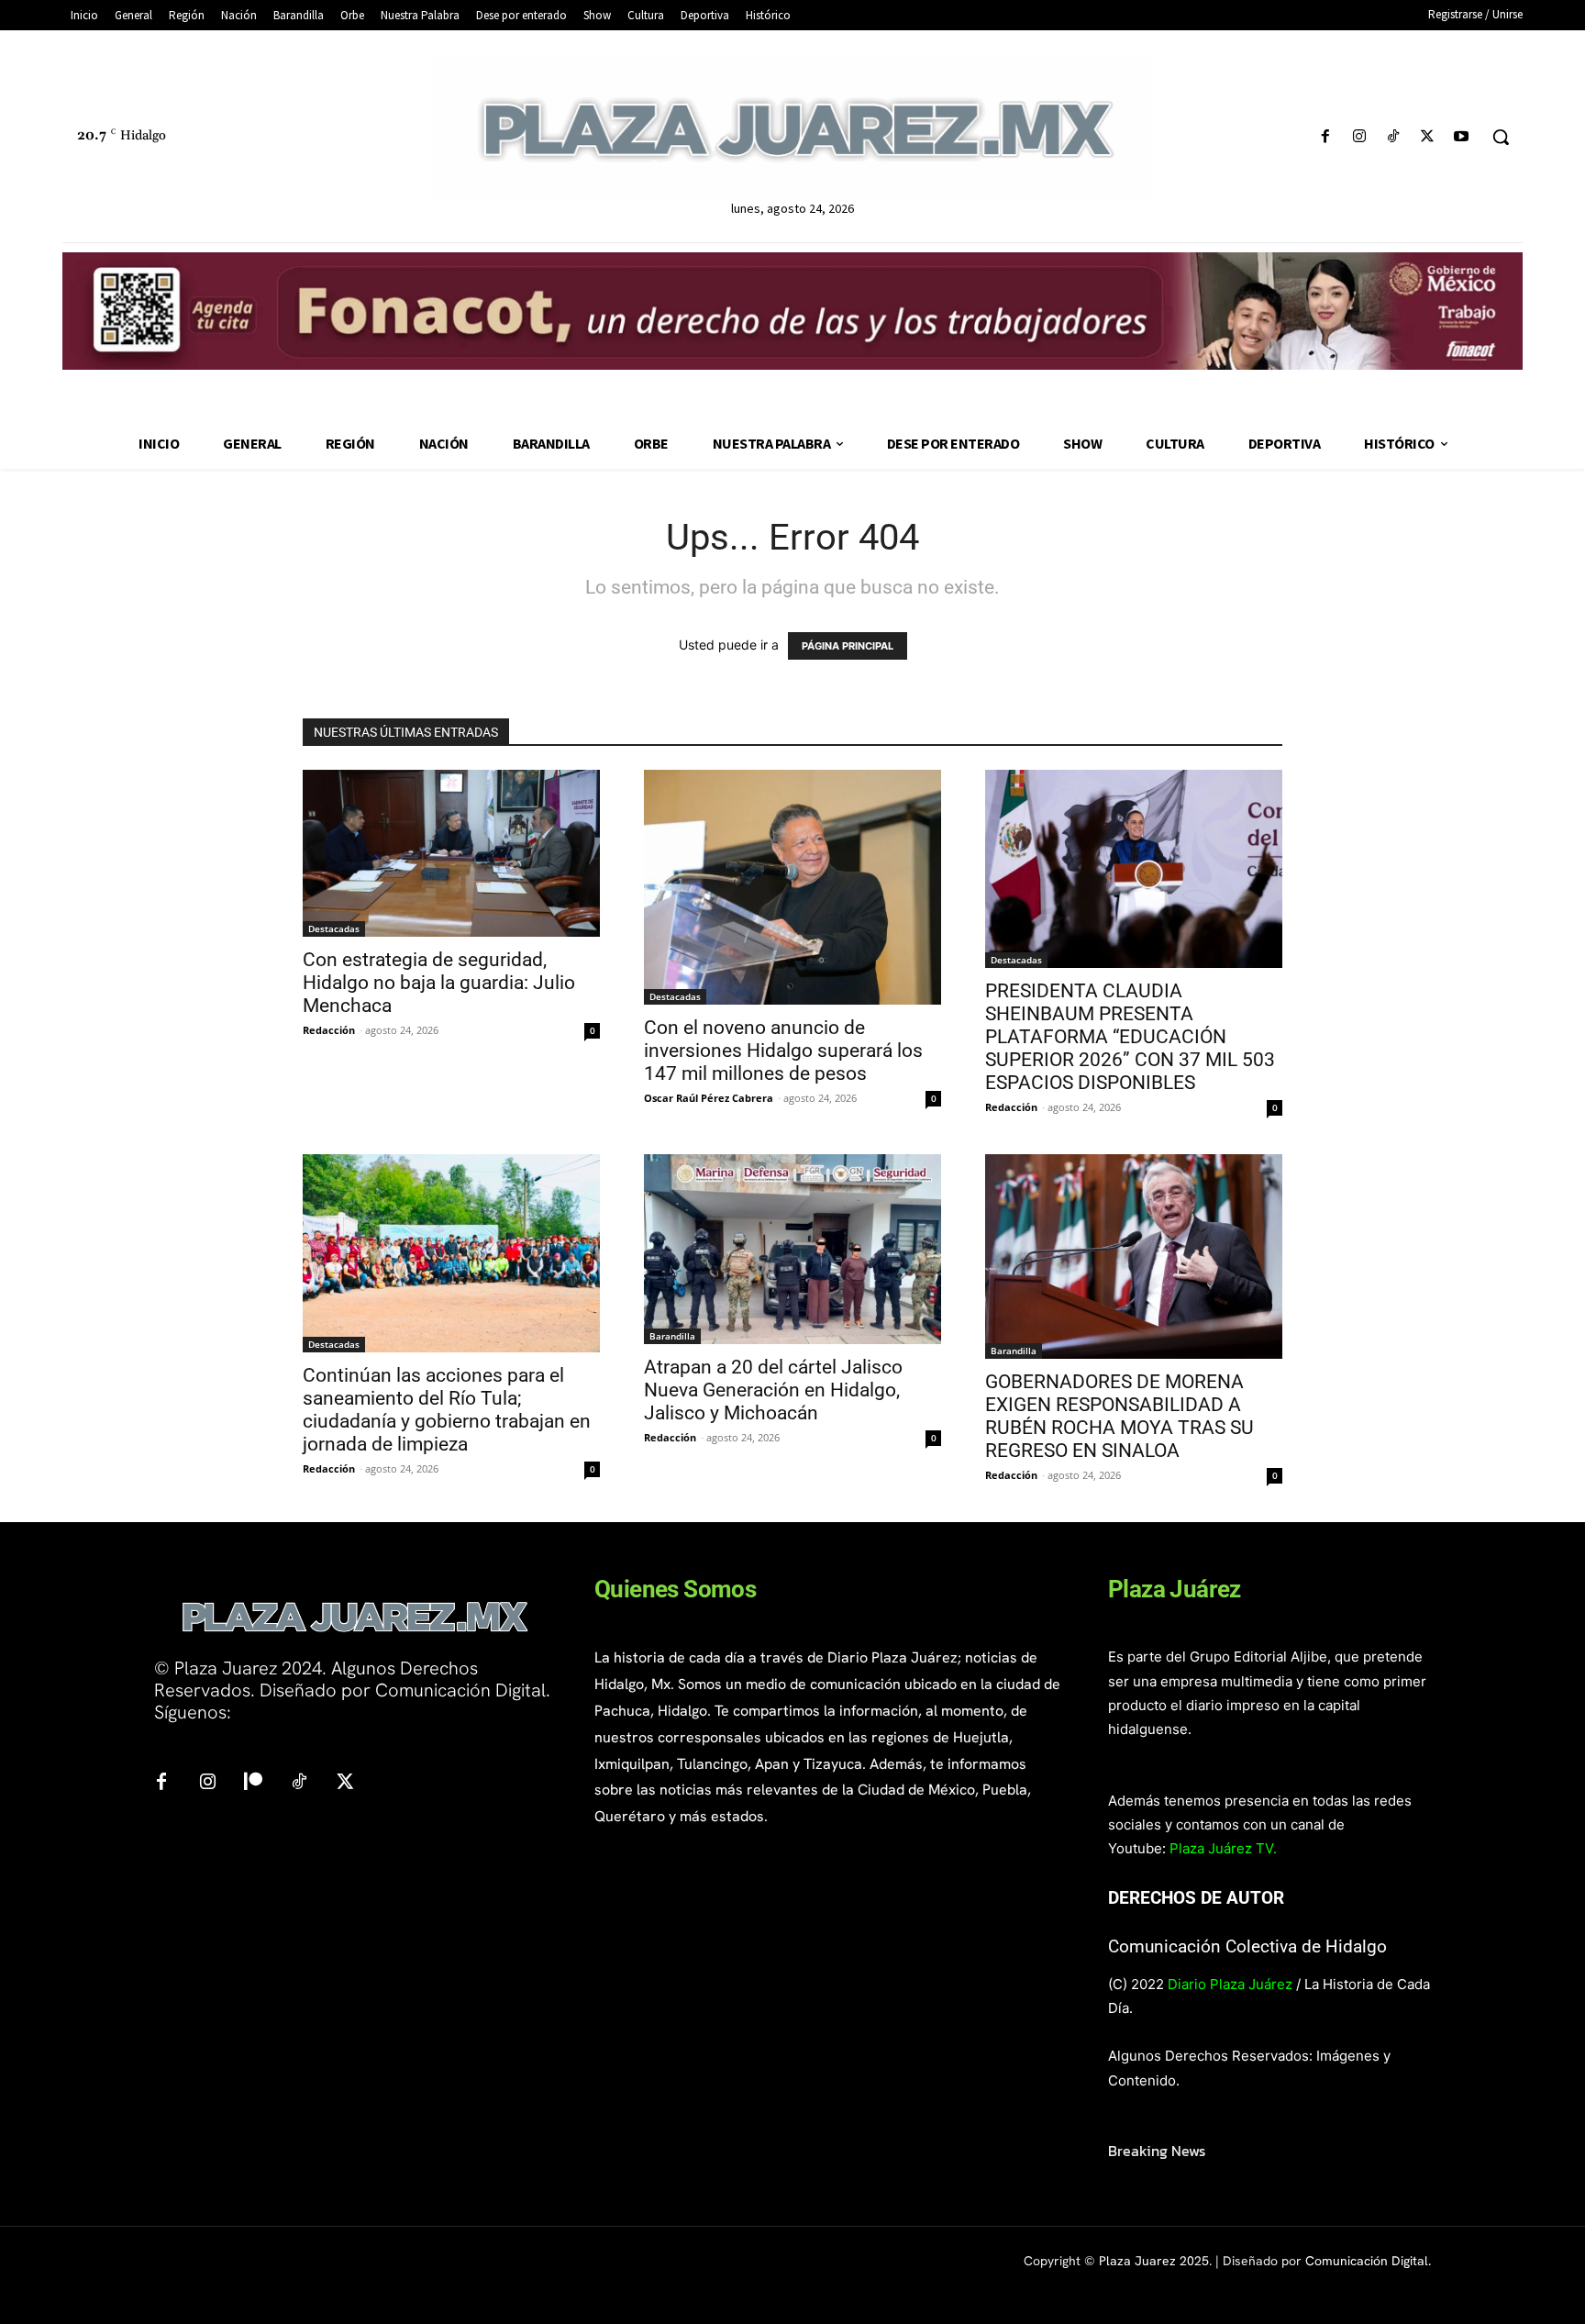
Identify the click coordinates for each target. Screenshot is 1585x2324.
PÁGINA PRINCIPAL (848, 646)
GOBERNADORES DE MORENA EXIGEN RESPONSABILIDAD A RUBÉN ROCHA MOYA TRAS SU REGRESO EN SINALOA (1119, 1416)
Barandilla (672, 1336)
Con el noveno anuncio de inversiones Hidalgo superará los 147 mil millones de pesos (783, 1051)
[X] (1428, 137)
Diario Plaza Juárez (1230, 1984)
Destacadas (334, 928)
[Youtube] (1462, 137)
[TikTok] (1393, 137)
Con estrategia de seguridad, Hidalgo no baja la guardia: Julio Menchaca (439, 983)
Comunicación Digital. (1368, 2261)
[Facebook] (1325, 137)
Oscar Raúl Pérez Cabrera (709, 1098)
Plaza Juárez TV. (1223, 1848)
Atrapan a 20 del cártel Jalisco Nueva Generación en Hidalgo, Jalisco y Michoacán (773, 1390)
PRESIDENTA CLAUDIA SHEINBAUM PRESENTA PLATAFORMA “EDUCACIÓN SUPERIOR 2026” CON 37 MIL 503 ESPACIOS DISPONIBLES (1130, 1037)
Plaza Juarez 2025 (1154, 2261)
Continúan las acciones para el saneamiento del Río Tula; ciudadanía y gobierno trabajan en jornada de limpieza (447, 1410)
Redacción (329, 1030)
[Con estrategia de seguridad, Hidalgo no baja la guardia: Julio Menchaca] (451, 853)
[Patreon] (253, 1783)
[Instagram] (1359, 137)
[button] (1501, 137)
